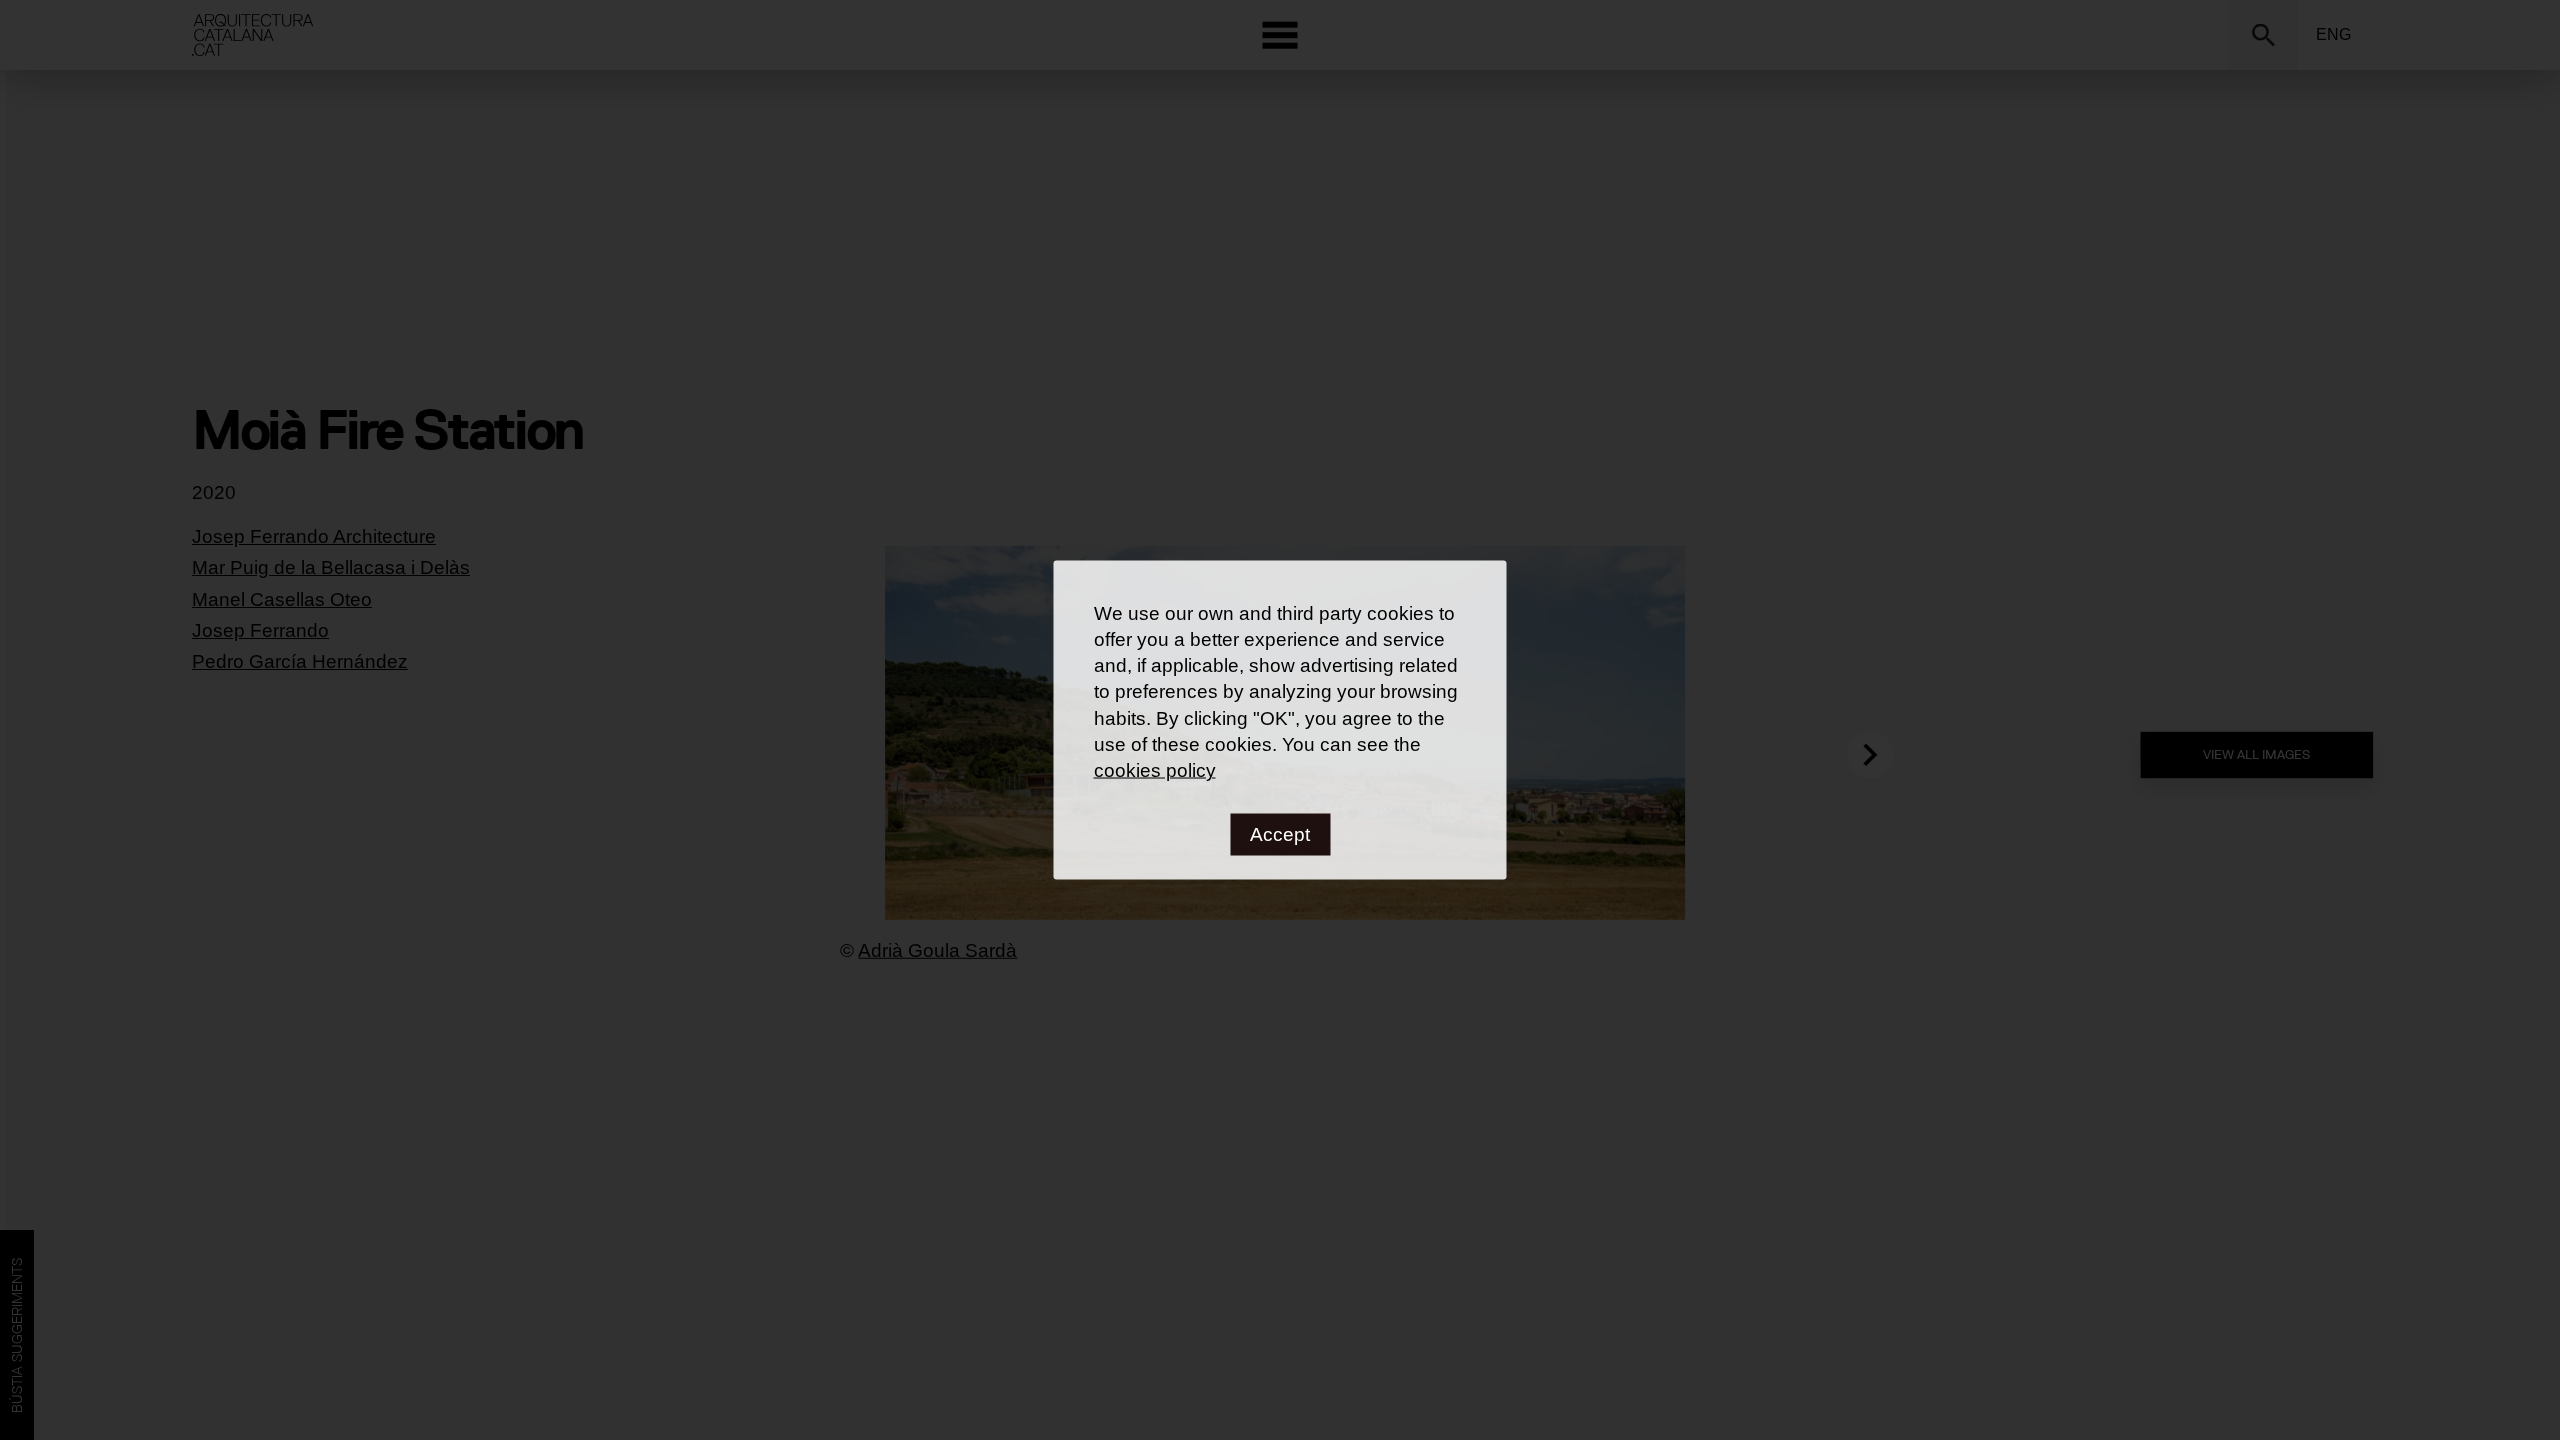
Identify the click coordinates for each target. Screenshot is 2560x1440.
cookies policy (1155, 769)
